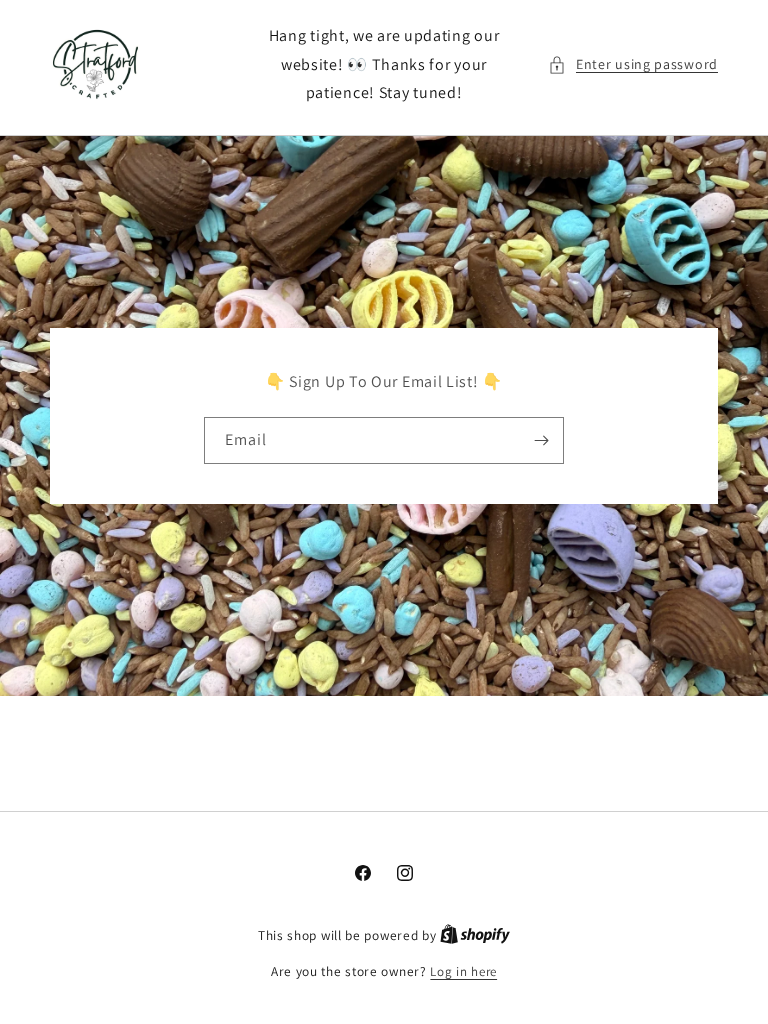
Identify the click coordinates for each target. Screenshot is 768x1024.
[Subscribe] (541, 440)
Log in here (463, 971)
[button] (633, 64)
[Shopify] (475, 935)
